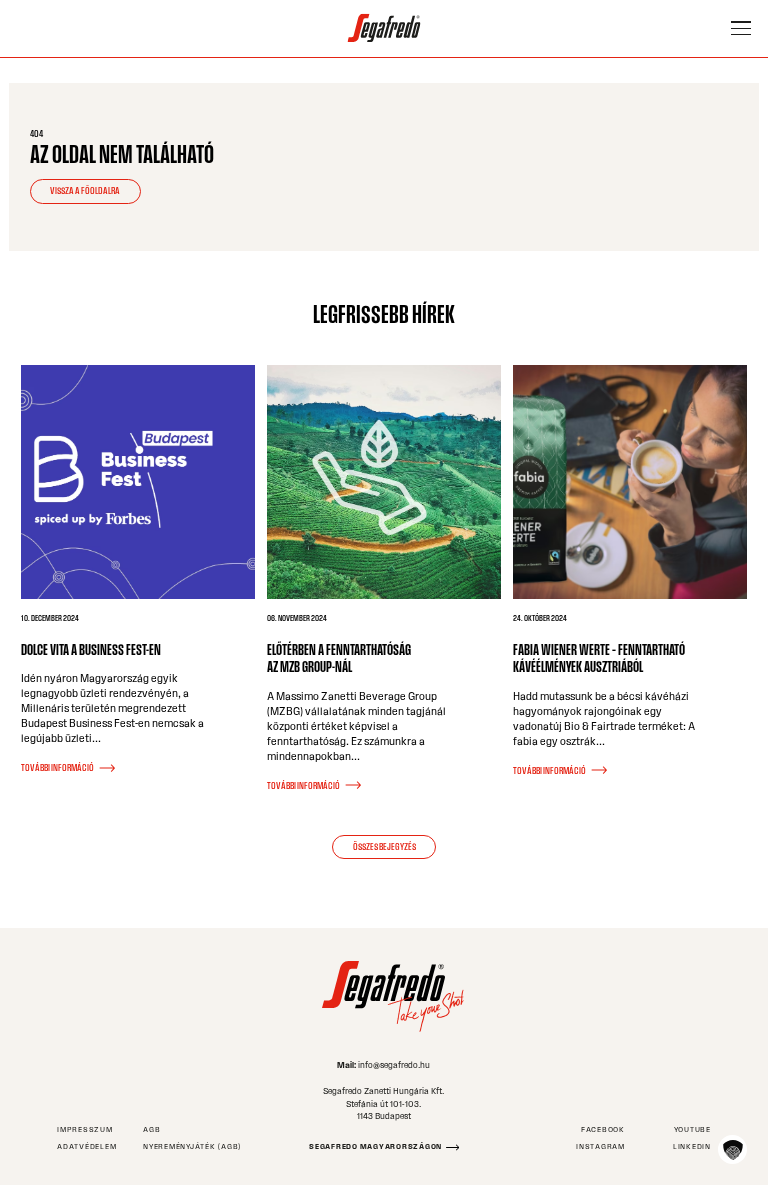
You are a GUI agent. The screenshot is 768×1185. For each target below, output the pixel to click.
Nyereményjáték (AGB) (192, 1146)
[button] (732, 1149)
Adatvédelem (86, 1146)
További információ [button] (57, 768)
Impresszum (85, 1129)
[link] (383, 28)
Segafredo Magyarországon (375, 1146)
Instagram (600, 1146)
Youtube (692, 1129)
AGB (151, 1129)
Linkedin (692, 1146)
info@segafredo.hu (394, 1065)
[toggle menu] (741, 28)
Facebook (603, 1129)
